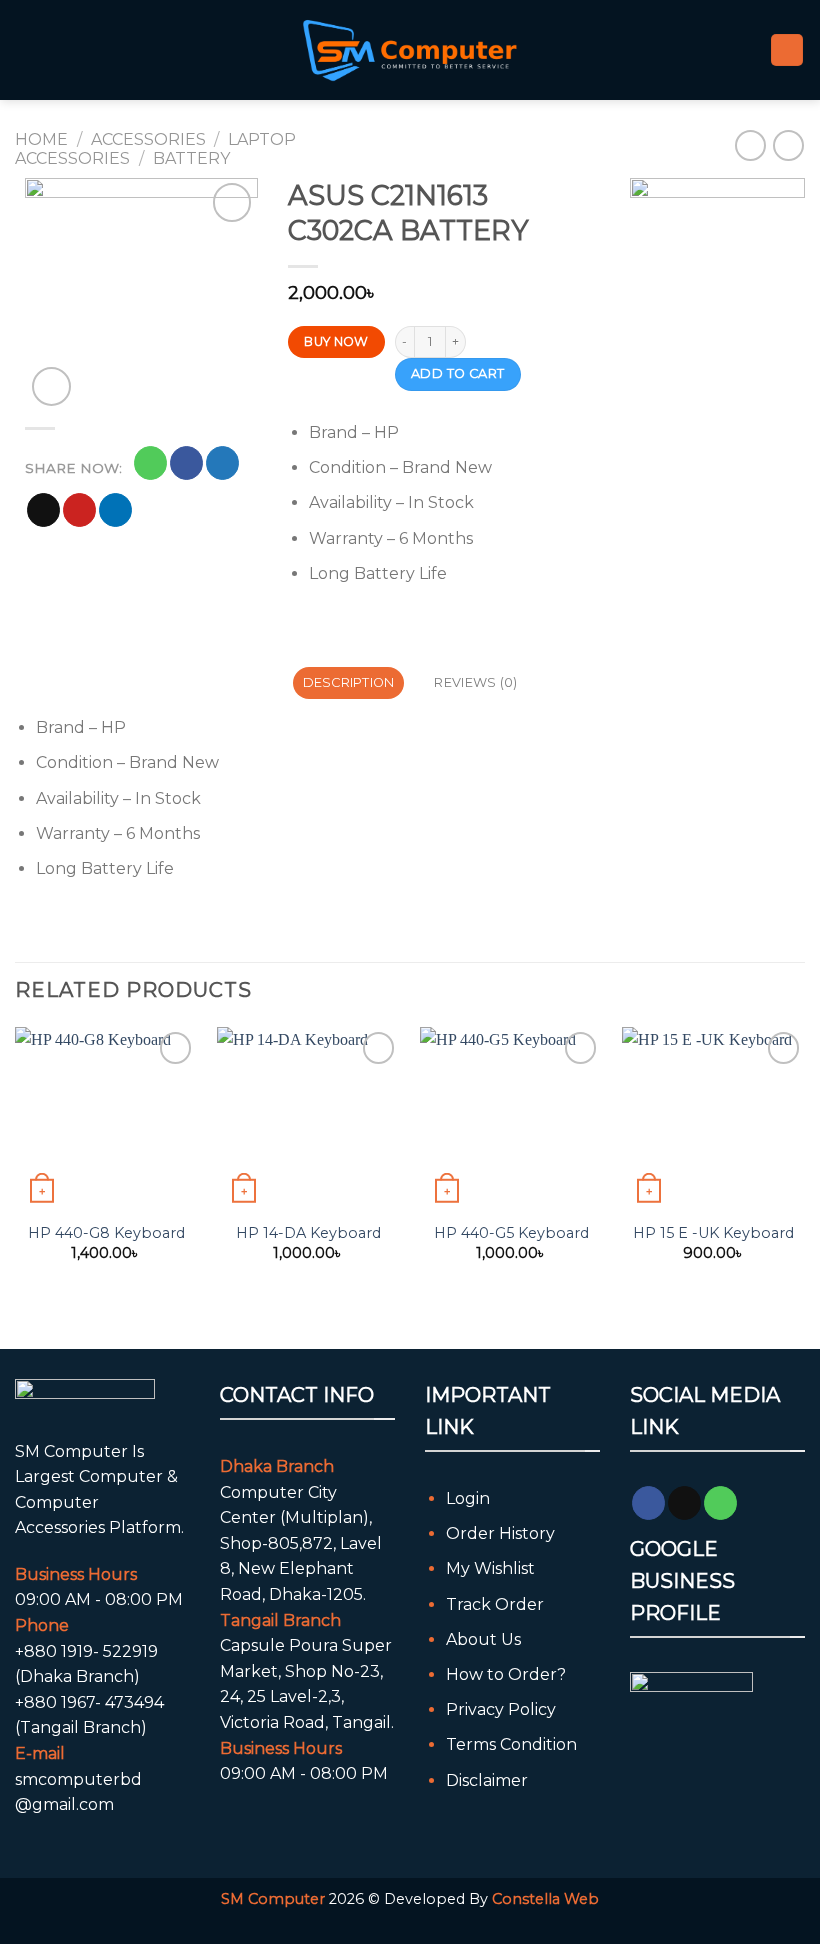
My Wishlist (490, 1568)
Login (468, 1498)
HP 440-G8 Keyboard (106, 1233)
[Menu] (27, 49)
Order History (500, 1533)
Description (349, 682)
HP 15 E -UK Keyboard (713, 1233)
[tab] (348, 683)
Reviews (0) (475, 682)
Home (41, 139)
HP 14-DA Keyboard (308, 1233)
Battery (191, 158)
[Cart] (787, 50)
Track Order (495, 1604)
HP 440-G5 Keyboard (511, 1233)
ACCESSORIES (148, 139)
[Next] (804, 1170)
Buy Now (336, 341)
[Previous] (16, 1170)
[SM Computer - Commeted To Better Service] (410, 49)
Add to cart (457, 373)
